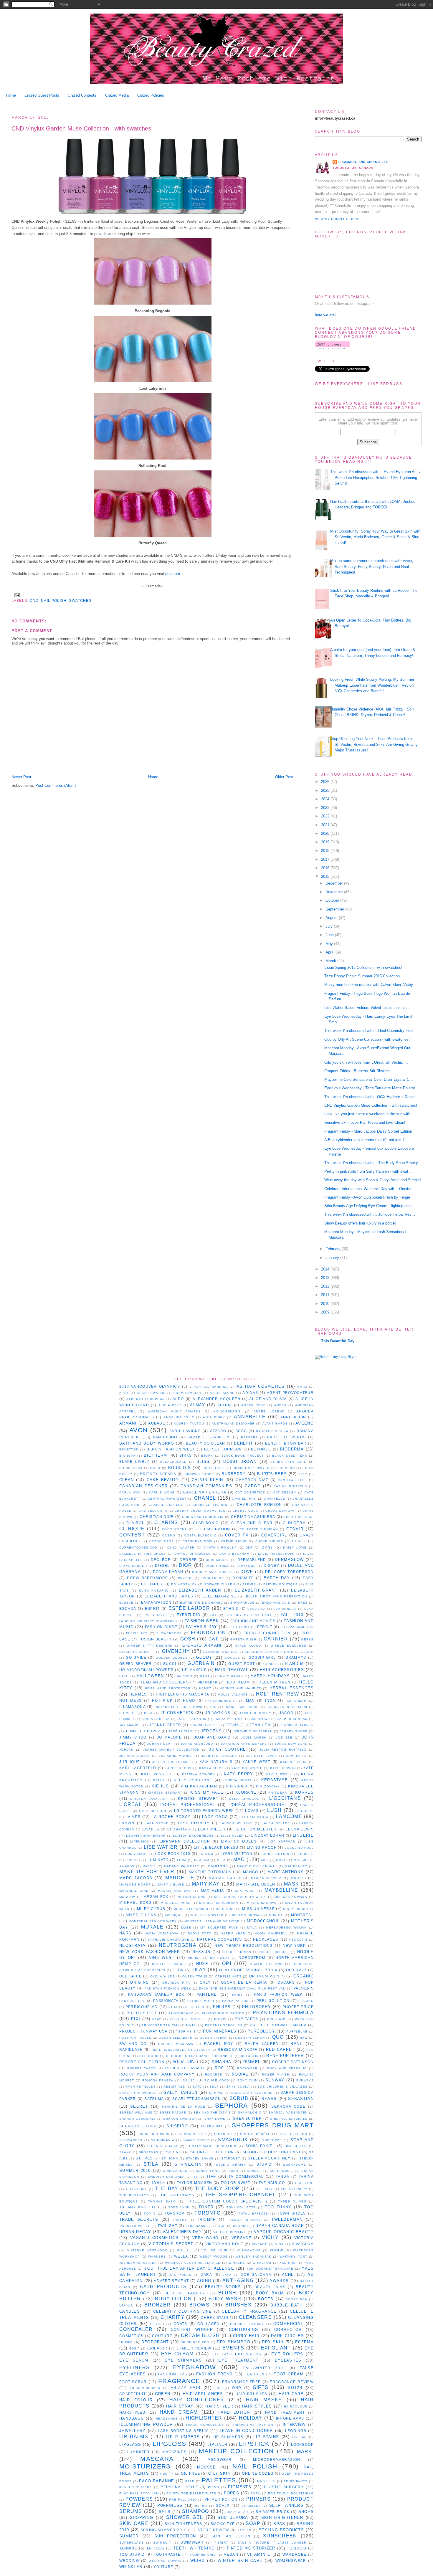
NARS (125, 1933)
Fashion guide (161, 1627)
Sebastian (301, 2099)
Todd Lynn (179, 2207)
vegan (231, 2554)
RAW (304, 2038)
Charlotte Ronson (259, 1505)
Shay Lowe (215, 2119)
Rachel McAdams (176, 2044)
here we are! (325, 315)
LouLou (206, 1854)
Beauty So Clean (206, 1443)
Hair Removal (232, 1670)
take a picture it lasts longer (272, 2543)
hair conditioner (197, 2400)
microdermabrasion (277, 2459)
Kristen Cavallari (149, 1799)
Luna (182, 1860)
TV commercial (246, 2176)
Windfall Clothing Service (193, 2263)
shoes (306, 2512)
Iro (214, 1707)
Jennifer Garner (297, 1725)
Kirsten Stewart (165, 1793)
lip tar (299, 2437)
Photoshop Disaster (223, 2013)
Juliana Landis (134, 1756)
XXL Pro (288, 2263)
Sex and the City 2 (212, 2112)
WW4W (276, 2250)
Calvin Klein (207, 1480)
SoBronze (272, 2140)
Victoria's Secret (171, 2244)
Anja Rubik (214, 1417)
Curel (299, 1541)
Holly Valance (233, 1695)
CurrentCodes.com (139, 1548)
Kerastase (275, 1780)
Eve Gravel (156, 1615)
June (330, 935)
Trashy (180, 2220)
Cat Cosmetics (250, 1492)
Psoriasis (186, 2031)
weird (198, 2561)
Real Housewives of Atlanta (181, 2050)
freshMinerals (145, 2388)
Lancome (289, 1816)
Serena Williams (136, 2112)
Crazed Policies (151, 95)
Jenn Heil (260, 1725)
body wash (225, 2299)
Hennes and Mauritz (240, 1688)
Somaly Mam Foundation (211, 2146)
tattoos (156, 2548)
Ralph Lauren (262, 2044)
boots (266, 2299)
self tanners (286, 2505)
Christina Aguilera (253, 1517)
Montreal (302, 1915)
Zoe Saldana (256, 2275)
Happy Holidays (270, 1676)
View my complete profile (341, 219)
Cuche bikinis (269, 1541)
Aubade (157, 1423)
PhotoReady (181, 2013)
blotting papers (184, 2293)
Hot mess (130, 1700)
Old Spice (130, 1976)
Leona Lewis (299, 1829)
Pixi (136, 2019)
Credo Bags (162, 1541)
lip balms (134, 2437)
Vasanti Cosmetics (154, 2238)
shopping (142, 2518)
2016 (326, 868)
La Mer (133, 1817)
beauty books (223, 2287)
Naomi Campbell (271, 1933)
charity (172, 2317)
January (333, 1258)
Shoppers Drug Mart (273, 2125)
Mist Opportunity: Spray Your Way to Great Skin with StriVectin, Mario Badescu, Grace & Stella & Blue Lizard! (375, 537)
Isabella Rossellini (287, 1707)
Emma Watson (156, 1602)
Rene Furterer (285, 2056)
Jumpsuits (296, 1756)
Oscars (286, 1982)
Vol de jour (215, 2250)
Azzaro (218, 1431)
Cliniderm (294, 1523)
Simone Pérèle (255, 2134)
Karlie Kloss (178, 1768)
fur (218, 2388)
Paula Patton (235, 2001)
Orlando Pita (176, 1983)
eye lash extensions (237, 2354)
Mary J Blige (171, 1885)
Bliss (203, 1462)
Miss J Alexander (191, 1909)
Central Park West (167, 1499)
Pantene (207, 1994)
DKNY (267, 1547)
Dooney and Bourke (212, 1572)
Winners (237, 2263)
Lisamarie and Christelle (363, 162)
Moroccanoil (263, 1921)
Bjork (207, 1456)
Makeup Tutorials (210, 1872)
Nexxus (201, 1952)
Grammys (296, 1657)
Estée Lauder (189, 1608)
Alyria (225, 1405)
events (233, 2348)
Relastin (250, 2056)
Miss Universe (258, 1909)
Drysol (185, 1578)
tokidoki (297, 2548)
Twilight (167, 2226)
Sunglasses (175, 2171)
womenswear (291, 2561)
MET (265, 1860)
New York (294, 1945)
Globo (307, 1652)
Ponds (220, 2019)
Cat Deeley (285, 1492)
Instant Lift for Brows (179, 1707)
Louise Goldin (275, 1854)
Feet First (239, 1627)
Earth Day (277, 1578)
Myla (252, 1928)
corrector (288, 2330)
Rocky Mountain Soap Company (157, 2074)
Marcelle (180, 1878)
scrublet (251, 2506)
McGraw (127, 1897)
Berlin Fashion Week (171, 1449)
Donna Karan (168, 1572)
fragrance (179, 2381)
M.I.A (221, 1860)
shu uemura (233, 2518)
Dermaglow (289, 1560)
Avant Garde (275, 1424)
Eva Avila (257, 1609)
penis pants (296, 2481)
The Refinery (294, 2189)
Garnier (276, 1639)
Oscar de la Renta (244, 1982)
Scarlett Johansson (197, 2099)
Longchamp (137, 1854)
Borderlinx (131, 1468)
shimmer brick (273, 2512)
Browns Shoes (199, 1474)
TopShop (175, 2213)
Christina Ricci (299, 1517)
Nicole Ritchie (274, 1952)
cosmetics (132, 2336)
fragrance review (292, 2382)
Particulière (132, 2001)
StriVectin (188, 2164)
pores (232, 2493)
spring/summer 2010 (164, 2530)
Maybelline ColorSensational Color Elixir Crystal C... (369, 1079)
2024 (326, 799)
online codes (258, 2473)
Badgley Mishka (272, 1431)
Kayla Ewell (279, 1774)
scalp (223, 2505)
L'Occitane (285, 1798)
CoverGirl (274, 1535)
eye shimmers (183, 2360)
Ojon (178, 1970)
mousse (207, 2467)
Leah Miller (212, 1829)
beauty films (270, 2287)
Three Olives (292, 2201)
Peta (173, 2007)
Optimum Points (267, 1976)
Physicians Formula (283, 2013)
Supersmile (281, 2171)
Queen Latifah (214, 2038)
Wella (181, 2256)
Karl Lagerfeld (138, 1768)
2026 (326, 782)
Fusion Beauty (155, 1639)
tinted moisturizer (251, 2548)
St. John (170, 2158)
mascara (157, 2459)
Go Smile (136, 1657)
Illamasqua (133, 1707)
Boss (155, 1468)
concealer (136, 2329)
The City (264, 2189)
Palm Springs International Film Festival (242, 1988)
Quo (278, 2037)
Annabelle (250, 1417)
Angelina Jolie (179, 1417)
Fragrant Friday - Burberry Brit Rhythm (357, 1071)
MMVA (281, 1860)
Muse (186, 1928)
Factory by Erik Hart (249, 1615)
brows (199, 2305)
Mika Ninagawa (262, 1903)
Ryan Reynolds (141, 2087)
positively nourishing (291, 2493)
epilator (157, 2348)
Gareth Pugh (243, 1639)
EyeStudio (189, 1615)
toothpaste (167, 2554)
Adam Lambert (188, 1393)
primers (258, 2499)
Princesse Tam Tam (160, 2025)
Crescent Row (197, 1541)
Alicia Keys (170, 1405)
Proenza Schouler (224, 2025)
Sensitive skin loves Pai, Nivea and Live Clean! (365, 1122)
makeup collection (236, 2451)
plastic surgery (284, 2487)
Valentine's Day (182, 2232)
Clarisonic (206, 1523)
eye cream (177, 2354)
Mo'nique (174, 1915)
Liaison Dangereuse (194, 1836)
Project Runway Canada (278, 2025)
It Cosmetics (177, 1713)
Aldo (178, 1399)
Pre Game (277, 2019)
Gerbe (307, 1639)
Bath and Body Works (147, 1443)
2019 (326, 842)
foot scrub (133, 2382)
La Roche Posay (171, 1817)
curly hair (246, 2336)
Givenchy (176, 1651)
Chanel (205, 1498)
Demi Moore (218, 1560)
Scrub (239, 2098)
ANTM (302, 1387)
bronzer (157, 2305)
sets (165, 2512)
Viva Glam (303, 2244)
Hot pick (162, 1700)
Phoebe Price (298, 2007)
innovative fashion (253, 2425)
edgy (134, 2348)
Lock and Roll (299, 1848)
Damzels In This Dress (143, 1554)
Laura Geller (276, 1823)
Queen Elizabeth (176, 2038)
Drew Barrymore (147, 1578)
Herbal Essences (292, 1688)
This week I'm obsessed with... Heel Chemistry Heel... (371, 1031)
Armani (128, 1423)
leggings (296, 2431)
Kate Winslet (157, 1774)
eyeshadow (194, 2367)
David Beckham (234, 1554)
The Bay (167, 2188)
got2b (295, 2388)
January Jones (229, 1719)
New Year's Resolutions (244, 1945)
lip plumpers (183, 2437)
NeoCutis (298, 1940)
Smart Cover (196, 2140)
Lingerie (303, 1835)
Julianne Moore (176, 1756)
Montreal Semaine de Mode (212, 1921)
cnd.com (173, 574)
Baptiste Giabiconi (209, 1437)
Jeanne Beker (165, 1725)
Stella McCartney (269, 2158)
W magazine (249, 2250)
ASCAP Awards (151, 1393)
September (335, 909)
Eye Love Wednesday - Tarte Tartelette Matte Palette (370, 1088)
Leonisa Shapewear (146, 1836)
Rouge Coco (217, 2080)
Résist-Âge (174, 2087)
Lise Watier (161, 1847)
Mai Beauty (296, 1866)
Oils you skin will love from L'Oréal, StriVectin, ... (366, 1062)
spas (279, 2524)
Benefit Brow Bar (286, 1443)
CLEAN (127, 1480)
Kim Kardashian (199, 1786)
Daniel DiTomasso (193, 1554)
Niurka (194, 1958)
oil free (190, 2473)
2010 (326, 1304)
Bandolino (165, 1437)
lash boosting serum (183, 2431)
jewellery (133, 2431)
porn (256, 2493)
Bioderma (292, 1449)
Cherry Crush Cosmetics (200, 1511)
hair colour (136, 2400)
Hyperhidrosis (220, 1701)
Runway (275, 2080)
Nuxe (202, 1964)
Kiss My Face (207, 1792)
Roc (219, 2068)
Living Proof (262, 1847)
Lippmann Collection (185, 1841)
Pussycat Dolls (135, 2038)
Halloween (150, 1676)
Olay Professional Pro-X (248, 1970)
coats (180, 2324)
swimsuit (162, 2543)
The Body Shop (217, 2188)
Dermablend (252, 1560)
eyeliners (135, 2368)
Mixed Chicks (141, 1915)
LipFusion (140, 1841)
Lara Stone (157, 1823)
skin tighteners (184, 2524)
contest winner (192, 2330)
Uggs (220, 2226)
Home (11, 95)
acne (288, 2275)
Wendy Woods (213, 2257)
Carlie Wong (162, 1492)
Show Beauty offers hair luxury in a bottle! (360, 1223)
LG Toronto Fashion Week (204, 1811)
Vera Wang (205, 2238)
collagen (209, 2324)
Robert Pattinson (293, 2062)
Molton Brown (246, 1915)
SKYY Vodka (238, 2087)
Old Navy (296, 1970)
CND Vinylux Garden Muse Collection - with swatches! (82, 128)
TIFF (211, 2176)
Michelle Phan (176, 1903)
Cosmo (169, 1535)
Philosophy (257, 2007)
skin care (134, 2523)
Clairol (135, 1523)
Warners (157, 2257)
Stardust (230, 2158)
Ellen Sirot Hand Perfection (277, 1596)
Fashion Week (202, 1621)
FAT (213, 1615)
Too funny (278, 2207)
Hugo (189, 1700)
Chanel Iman (244, 1499)
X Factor (262, 2263)
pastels (266, 2481)
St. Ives (144, 2158)
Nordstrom (252, 1958)
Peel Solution (273, 2001)
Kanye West (256, 1762)
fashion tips (173, 2374)
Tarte (158, 2183)
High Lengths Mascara (183, 1694)
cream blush (200, 2335)
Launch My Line (236, 1823)
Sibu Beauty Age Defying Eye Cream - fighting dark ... (370, 1206)
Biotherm (155, 1455)
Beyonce (261, 1449)
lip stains (266, 2437)
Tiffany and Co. (138, 2207)
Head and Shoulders (164, 1682)
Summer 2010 (135, 2171)
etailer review (194, 2348)
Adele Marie (222, 1393)
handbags (132, 2418)
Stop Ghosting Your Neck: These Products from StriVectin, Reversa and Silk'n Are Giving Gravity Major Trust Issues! (374, 744)
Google (232, 1658)
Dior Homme (217, 1566)
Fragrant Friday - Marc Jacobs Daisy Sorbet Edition (368, 1131)
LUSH (274, 1810)
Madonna (218, 1866)
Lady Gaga (215, 1817)
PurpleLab (297, 2031)
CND (34, 600)
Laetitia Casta (254, 1817)
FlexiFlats (137, 1633)
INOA (270, 1700)
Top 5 (150, 2214)
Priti (192, 2025)
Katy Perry (238, 1774)
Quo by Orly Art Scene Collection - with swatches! (367, 1039)
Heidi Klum (238, 1682)
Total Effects (253, 2214)
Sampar (216, 2093)
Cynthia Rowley (220, 1548)
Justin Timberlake (171, 1762)
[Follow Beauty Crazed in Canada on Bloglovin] (332, 348)
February (334, 1249)
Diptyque (247, 1566)
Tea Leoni (304, 2183)
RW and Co (133, 2044)
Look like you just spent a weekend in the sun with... (369, 1114)
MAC (239, 1859)
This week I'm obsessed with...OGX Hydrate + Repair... (372, 1097)
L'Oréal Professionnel (258, 1805)
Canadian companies (206, 1486)
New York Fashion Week (150, 1952)
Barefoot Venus (287, 1437)
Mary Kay (206, 1884)
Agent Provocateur (290, 1393)
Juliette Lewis (262, 1756)
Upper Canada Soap (280, 2226)
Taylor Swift (235, 2183)
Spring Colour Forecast (272, 2152)
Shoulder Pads (154, 2134)
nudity (167, 2474)
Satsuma (154, 2099)
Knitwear (278, 1793)
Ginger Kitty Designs (150, 1646)
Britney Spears (158, 1474)
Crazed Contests (82, 95)
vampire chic (203, 2555)
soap (253, 2523)
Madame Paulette (182, 1866)
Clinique (132, 1529)
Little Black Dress (216, 1847)
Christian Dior (157, 1517)
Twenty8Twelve (135, 2226)
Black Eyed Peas (290, 1456)
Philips (222, 2007)
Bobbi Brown (240, 1462)
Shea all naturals (289, 2119)
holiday (251, 2418)
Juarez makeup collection (171, 1750)
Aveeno (305, 1423)
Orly (205, 1982)
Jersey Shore (294, 1731)
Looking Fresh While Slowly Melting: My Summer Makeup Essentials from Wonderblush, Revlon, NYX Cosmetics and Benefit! (372, 685)
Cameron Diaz (252, 1480)
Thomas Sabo (162, 2201)
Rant (296, 2044)
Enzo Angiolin (276, 1603)
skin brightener (282, 2518)
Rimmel (252, 2062)
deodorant (155, 2342)
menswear (220, 2459)
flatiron (254, 2374)
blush (227, 2293)
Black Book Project (243, 1456)
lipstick (254, 2444)
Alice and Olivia (268, 1399)
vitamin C (259, 2554)
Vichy (270, 2237)
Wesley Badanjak (253, 2257)
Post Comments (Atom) (56, 785)
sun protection (175, 2536)
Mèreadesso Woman (286, 1928)
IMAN (250, 1700)
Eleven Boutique (281, 1584)
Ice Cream (296, 1701)
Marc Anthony (285, 1872)
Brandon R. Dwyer (251, 1468)
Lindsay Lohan (268, 1835)
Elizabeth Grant (256, 1590)
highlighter (204, 2418)
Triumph (206, 2219)
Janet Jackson (192, 1719)
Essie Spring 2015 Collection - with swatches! (363, 968)
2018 (326, 851)
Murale (152, 1927)
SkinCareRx (131, 2140)
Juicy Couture (228, 1749)
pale (190, 2481)
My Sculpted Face (219, 1928)
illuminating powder (146, 2424)
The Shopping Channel (240, 2195)
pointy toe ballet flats (191, 2493)
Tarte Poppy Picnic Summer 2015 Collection (362, 976)
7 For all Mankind (209, 1387)
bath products (163, 2287)
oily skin (219, 2473)
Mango (251, 1872)
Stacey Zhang (200, 2158)
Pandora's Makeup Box (156, 1994)
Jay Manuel (131, 1725)
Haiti (124, 1676)
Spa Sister (296, 2146)
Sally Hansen (181, 2092)
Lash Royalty (194, 1823)
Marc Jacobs (136, 1878)
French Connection (267, 1633)
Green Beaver (136, 1664)
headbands (167, 2419)
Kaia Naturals (216, 1762)
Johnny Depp (160, 1744)
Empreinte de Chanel (201, 1603)
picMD (214, 2487)
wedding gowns (165, 2561)
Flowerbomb (169, 1633)
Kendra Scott (237, 1780)
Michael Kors (135, 1902)
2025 (326, 790)
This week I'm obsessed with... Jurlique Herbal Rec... (370, 1214)
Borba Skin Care (288, 1462)
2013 (326, 1278)
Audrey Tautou (189, 1424)
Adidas (250, 1393)
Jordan (127, 1750)
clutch (157, 2324)
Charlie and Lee (166, 1505)
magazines (174, 2452)
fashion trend (214, 2374)
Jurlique (130, 1762)
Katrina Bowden (198, 1774)
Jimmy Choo (133, 1737)
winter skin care (240, 2561)
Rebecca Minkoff (237, 2049)
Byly (303, 1474)
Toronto (208, 2213)
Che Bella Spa (153, 1511)
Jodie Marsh (254, 1738)
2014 (326, 1269)
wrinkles (131, 2567)
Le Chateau (179, 1829)
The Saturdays (176, 2195)
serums (131, 2511)
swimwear (192, 2542)
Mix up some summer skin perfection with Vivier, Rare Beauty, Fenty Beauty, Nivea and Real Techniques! (372, 566)
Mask (291, 1884)
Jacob (286, 1713)
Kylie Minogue (244, 1799)
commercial (288, 2324)
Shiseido (177, 2126)
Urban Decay (135, 2232)
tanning (128, 2548)
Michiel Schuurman (219, 1903)
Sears (269, 2099)
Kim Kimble (237, 1786)
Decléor (161, 1560)
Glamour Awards (220, 1652)
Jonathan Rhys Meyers (244, 1744)
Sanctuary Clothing (252, 2093)
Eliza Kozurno (154, 1591)
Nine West (162, 1958)
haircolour (296, 2406)
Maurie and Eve (175, 1891)
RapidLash (131, 2049)
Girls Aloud (248, 1646)
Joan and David (213, 1737)
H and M (294, 1664)
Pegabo (306, 2001)
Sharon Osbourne (138, 2119)
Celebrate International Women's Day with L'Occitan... (370, 1189)
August (332, 918)
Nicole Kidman (237, 1952)
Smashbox (233, 2140)
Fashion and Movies (253, 1621)
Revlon (184, 2062)
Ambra (281, 1405)
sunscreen (280, 2536)
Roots (189, 2080)
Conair (295, 1529)
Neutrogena (178, 1945)
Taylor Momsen (194, 2183)
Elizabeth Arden (200, 1590)
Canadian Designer (143, 1486)
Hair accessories (282, 1670)
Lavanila (151, 1829)
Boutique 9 (214, 1468)
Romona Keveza (158, 2080)
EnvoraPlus (243, 1603)
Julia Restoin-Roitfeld (283, 1750)
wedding (129, 2561)
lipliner (217, 2444)
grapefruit (133, 2394)
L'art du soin (153, 1811)
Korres (304, 1792)
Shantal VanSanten (288, 2112)
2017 (326, 859)
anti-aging (238, 2280)
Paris (238, 1995)
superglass (132, 2543)
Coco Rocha (174, 1529)
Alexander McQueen (216, 1399)
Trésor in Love (244, 2220)
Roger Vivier (276, 2074)
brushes (238, 2305)
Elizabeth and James (169, 1596)
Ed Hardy (152, 1584)
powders (139, 2499)
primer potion (221, 2499)
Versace (241, 2238)
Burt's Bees (272, 1474)
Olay (199, 1970)
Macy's (149, 1866)
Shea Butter (247, 2118)
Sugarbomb (295, 2165)
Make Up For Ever (147, 1872)
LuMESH (133, 1860)
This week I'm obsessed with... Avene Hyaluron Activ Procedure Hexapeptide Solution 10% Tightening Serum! (375, 477)
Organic (304, 1976)
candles (130, 2311)
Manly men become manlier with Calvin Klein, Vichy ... (371, 985)
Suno (234, 2171)
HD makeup (194, 1670)
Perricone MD (142, 2007)
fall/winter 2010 (264, 2368)
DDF (249, 1548)
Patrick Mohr (201, 2001)
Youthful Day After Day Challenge (189, 2268)
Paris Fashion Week (279, 1994)
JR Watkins (218, 1713)
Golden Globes (172, 1658)
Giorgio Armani (202, 1645)
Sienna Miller (192, 2134)
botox (126, 2305)
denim (126, 2342)
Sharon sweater (180, 2119)
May (330, 944)
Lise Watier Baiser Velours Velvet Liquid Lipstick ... (368, 1008)
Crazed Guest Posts (42, 95)
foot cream (289, 2374)
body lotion (173, 2299)
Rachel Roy (219, 2044)
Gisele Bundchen (289, 1646)
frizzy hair (185, 2388)
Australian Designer (233, 1424)
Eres (303, 1603)
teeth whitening (194, 2548)
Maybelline (281, 1890)
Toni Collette (241, 2207)
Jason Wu (261, 1719)
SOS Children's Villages (282, 2087)
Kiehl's (160, 1786)
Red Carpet (280, 2049)
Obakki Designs (266, 1964)
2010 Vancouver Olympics (150, 1386)
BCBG (241, 1431)
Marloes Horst (135, 1885)
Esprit (152, 1608)
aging (204, 2281)
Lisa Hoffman (282, 1841)
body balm (270, 2293)
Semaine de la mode (184, 2107)
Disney (271, 1565)
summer (129, 2536)
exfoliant (276, 2348)
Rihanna (222, 2062)
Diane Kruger (133, 1566)
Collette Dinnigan (259, 1529)
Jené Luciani (181, 1731)
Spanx (125, 2152)
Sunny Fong (208, 2171)
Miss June (225, 1909)
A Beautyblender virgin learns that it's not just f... (366, 1140)
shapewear (237, 2512)
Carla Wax (130, 1492)
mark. (305, 2452)
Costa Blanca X (200, 1535)
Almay (198, 1405)
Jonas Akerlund (197, 1744)
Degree (188, 1560)
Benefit (243, 1443)
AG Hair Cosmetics (261, 1386)
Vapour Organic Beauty (284, 2232)
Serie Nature (173, 2112)
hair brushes (251, 2394)
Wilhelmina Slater (138, 2263)
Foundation (208, 1633)
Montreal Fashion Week (153, 1921)
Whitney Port (293, 2257)
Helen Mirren (275, 1682)
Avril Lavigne (185, 1431)
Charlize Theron (210, 1505)
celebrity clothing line (182, 2311)
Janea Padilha (156, 1719)
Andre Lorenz (269, 1411)
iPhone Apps (290, 2418)
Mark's (298, 1878)
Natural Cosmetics (220, 1939)
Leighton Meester (256, 1829)
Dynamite (243, 1578)
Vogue (184, 2250)
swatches (80, 600)
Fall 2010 (292, 1615)
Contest (132, 1535)
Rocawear (247, 2068)
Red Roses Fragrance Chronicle (200, 2056)
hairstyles (132, 2412)
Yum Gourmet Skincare (270, 2269)
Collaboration (213, 1529)
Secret (139, 2106)
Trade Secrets (139, 2219)
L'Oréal (130, 1804)
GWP (214, 1639)
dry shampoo (233, 2342)
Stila (151, 2164)
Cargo (253, 1486)
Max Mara (245, 1891)
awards (279, 2281)
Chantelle (275, 1499)
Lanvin (127, 1823)
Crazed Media (117, 95)
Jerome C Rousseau (253, 1731)
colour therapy (247, 2324)
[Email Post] (16, 595)
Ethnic (231, 1608)
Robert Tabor (142, 2068)
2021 (326, 825)
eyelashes (288, 2360)
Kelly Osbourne (193, 1780)
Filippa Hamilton (297, 1627)
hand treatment (285, 2412)
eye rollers (287, 2354)
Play (157, 2019)
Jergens (211, 1731)
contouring (244, 2330)
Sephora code (288, 2106)
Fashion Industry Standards (148, 1621)
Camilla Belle (292, 1480)
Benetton (129, 1449)
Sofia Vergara (162, 2146)
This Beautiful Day (338, 1341)
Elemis (249, 1584)
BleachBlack (173, 1462)
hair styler (219, 2406)
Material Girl (134, 1891)
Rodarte (214, 2074)
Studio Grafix (231, 2165)
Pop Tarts (246, 2019)
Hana (205, 1676)
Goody (204, 1657)
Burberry (234, 1474)
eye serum (134, 2360)
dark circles (287, 2336)
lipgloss (169, 2444)
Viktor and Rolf (224, 2244)
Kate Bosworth (247, 1768)
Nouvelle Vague (169, 1964)
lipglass (130, 2444)
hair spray (180, 2406)
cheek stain (214, 2318)
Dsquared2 (213, 1578)
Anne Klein (293, 1417)
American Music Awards (175, 1411)
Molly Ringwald (207, 1915)
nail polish (54, 600)
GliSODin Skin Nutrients (269, 1652)
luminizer (139, 2452)
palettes (219, 2480)
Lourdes (305, 1854)
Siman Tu (223, 2134)
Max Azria (213, 1890)
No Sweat (220, 1958)
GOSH (188, 1639)
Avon (138, 1430)
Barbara (249, 1437)
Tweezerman (287, 2219)
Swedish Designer (166, 2177)
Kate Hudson (283, 1768)
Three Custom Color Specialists (227, 2201)
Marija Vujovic (266, 1878)
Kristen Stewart (198, 1798)
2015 (326, 876)
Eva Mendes (285, 1609)
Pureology (261, 2031)
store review (213, 2530)
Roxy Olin (248, 2080)
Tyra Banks (197, 2226)
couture (162, 2336)
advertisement (171, 2281)
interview (294, 2424)
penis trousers (136, 2487)
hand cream (179, 2412)
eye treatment (238, 2360)
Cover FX (237, 1535)
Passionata (166, 2001)
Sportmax (149, 2152)
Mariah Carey (225, 1878)
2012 (326, 1286)
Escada (128, 1608)
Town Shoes (291, 2213)
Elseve (127, 1603)
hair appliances (203, 2394)
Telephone (136, 2189)
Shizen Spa (212, 2126)
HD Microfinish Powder (147, 1670)
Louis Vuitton (237, 1854)
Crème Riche (234, 1541)
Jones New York (291, 1744)
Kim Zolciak (268, 1786)
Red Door (149, 2056)
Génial (270, 1664)
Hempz (205, 1688)
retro (201, 2506)
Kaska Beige (211, 1768)
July (330, 926)
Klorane (246, 1792)
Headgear (208, 1682)
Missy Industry (298, 1909)
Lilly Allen (233, 1836)
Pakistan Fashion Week (168, 1988)
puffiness (170, 2505)
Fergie (265, 1627)
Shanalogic (250, 2112)
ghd (237, 2388)
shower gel (185, 2517)
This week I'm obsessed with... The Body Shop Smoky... (373, 1163)
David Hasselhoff (276, 1554)
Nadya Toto (200, 1933)
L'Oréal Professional (187, 1805)
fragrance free (241, 2382)
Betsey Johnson (223, 1449)
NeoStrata (133, 1945)
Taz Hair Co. (272, 2183)
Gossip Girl (262, 1657)
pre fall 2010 (183, 2500)
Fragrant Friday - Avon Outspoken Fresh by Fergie (367, 1197)
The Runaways (134, 2195)
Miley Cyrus (151, 1909)
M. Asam (202, 1860)
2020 (326, 833)
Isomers (128, 1713)
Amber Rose (253, 1405)
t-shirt (221, 2543)
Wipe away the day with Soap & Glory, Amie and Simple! (373, 1180)
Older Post (284, 777)
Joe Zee (284, 1738)
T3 (196, 2177)
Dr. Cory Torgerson (289, 1572)
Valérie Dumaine (230, 2232)
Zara (207, 2275)
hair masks (264, 2400)
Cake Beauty (163, 1480)
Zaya (227, 2275)
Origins (139, 1982)
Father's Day (202, 1627)
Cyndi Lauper (181, 1548)
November (335, 892)
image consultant (205, 2425)
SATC (197, 2087)
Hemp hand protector (168, 1688)
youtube (163, 2567)
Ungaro (241, 2226)
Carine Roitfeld (290, 1486)
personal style (179, 2487)
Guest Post (242, 1664)
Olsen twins (195, 1976)
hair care (291, 2394)
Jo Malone (169, 1737)
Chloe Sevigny (280, 1511)
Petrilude (195, 2007)
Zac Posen (180, 2275)
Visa (279, 2244)
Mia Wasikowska (291, 1897)
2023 (326, 808)
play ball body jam (139, 2493)
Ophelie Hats (228, 1976)
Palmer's (304, 1988)
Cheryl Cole (246, 1511)
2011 (326, 1295)
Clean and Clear (252, 1523)
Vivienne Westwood (147, 2250)
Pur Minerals (220, 2031)
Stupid (264, 2164)
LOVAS (252, 1811)
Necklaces (266, 1939)
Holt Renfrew (277, 1694)
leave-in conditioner (246, 2431)
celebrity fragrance (249, 2311)
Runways (305, 2080)
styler (244, 2530)
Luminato (158, 1860)
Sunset (254, 2171)
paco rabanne (157, 2481)
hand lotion (234, 2412)
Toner (206, 2207)
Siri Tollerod (293, 2134)
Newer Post (21, 777)
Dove (247, 1572)
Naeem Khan (233, 1933)
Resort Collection (142, 2062)
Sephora (231, 2105)
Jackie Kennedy (255, 1713)
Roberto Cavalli (185, 2068)
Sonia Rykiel (260, 2146)
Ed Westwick (184, 1584)
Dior (185, 1565)
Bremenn (286, 1468)
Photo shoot (142, 2013)
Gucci (170, 1664)
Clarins (166, 1522)
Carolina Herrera (205, 1492)
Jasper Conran (292, 1719)
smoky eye (223, 2524)
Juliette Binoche (219, 1756)
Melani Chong (192, 1897)
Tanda (283, 2176)
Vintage (260, 2244)
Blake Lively (134, 1462)
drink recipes (195, 2342)
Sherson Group (138, 2126)
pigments (240, 2487)
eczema (304, 2342)
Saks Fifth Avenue (138, 2093)
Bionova (127, 1456)
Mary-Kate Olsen (256, 1884)
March (331, 961)
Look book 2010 (173, 1854)
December (335, 883)
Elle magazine (219, 1596)
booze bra (296, 2299)
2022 (326, 816)
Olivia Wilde (163, 1976)
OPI (227, 1963)
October (333, 900)
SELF (214, 2087)
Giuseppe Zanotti (137, 1652)
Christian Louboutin (203, 1517)
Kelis (159, 1780)
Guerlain (201, 1663)
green (163, 2394)
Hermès (138, 1694)
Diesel (162, 1565)
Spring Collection (212, 2152)
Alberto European (146, 1399)
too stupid (132, 2554)
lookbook (302, 2444)
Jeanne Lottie (204, 1725)
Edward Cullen (220, 1584)
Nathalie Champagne (169, 1940)
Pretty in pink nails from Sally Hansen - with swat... (368, 1171)
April (330, 952)
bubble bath (286, 2305)
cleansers (255, 2317)
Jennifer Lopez (143, 1731)
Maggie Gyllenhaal (257, 1866)
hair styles (257, 2406)
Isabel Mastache (242, 1707)
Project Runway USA (143, 2031)
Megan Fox (156, 1897)
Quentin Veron (250, 2038)
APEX (124, 1393)
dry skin (273, 2342)
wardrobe (294, 2554)
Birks (186, 1455)
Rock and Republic (287, 2068)
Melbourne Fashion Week (240, 1897)
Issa (148, 1713)
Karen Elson (293, 1762)
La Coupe (305, 1811)
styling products (281, 2530)
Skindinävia (163, 2140)
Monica (276, 1915)
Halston (184, 1676)
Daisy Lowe (295, 1548)
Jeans (232, 1725)
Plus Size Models (188, 2019)
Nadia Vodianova (162, 1933)
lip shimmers (228, 2437)
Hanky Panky (230, 1676)
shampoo (195, 2511)
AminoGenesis (227, 1411)
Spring (174, 2152)
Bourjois (180, 1468)
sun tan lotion (231, 2536)
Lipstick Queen (239, 1841)
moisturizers (145, 2466)
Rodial (240, 2074)
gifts (261, 2387)
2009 (326, 1312)
